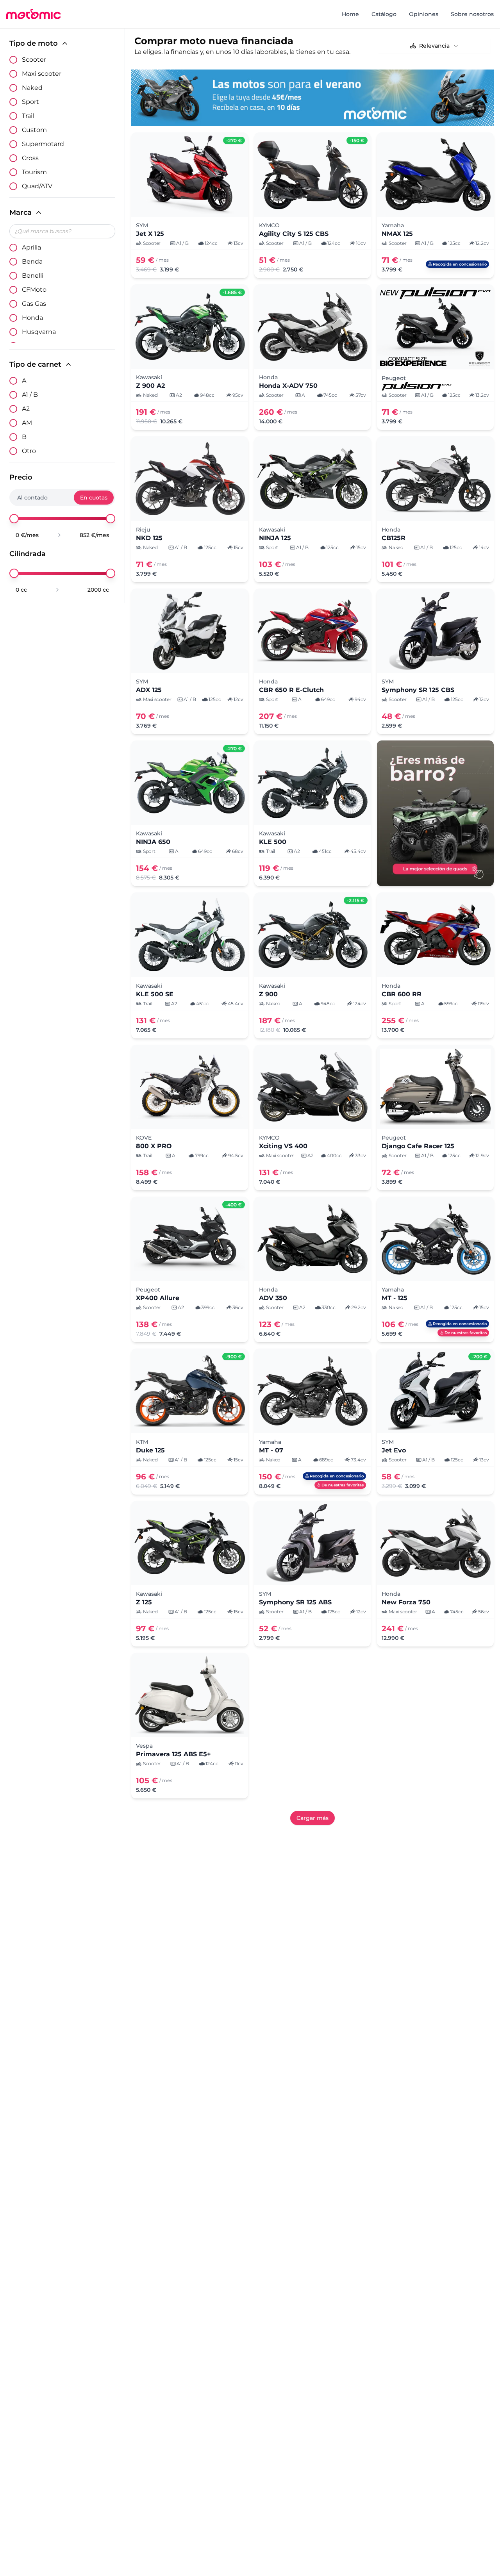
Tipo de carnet (35, 364)
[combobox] (434, 46)
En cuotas (94, 498)
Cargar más (312, 1818)
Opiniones (424, 14)
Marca (21, 212)
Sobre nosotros (472, 14)
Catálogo (384, 14)
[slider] (14, 519)
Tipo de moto (34, 43)
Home (350, 14)
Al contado (32, 498)
